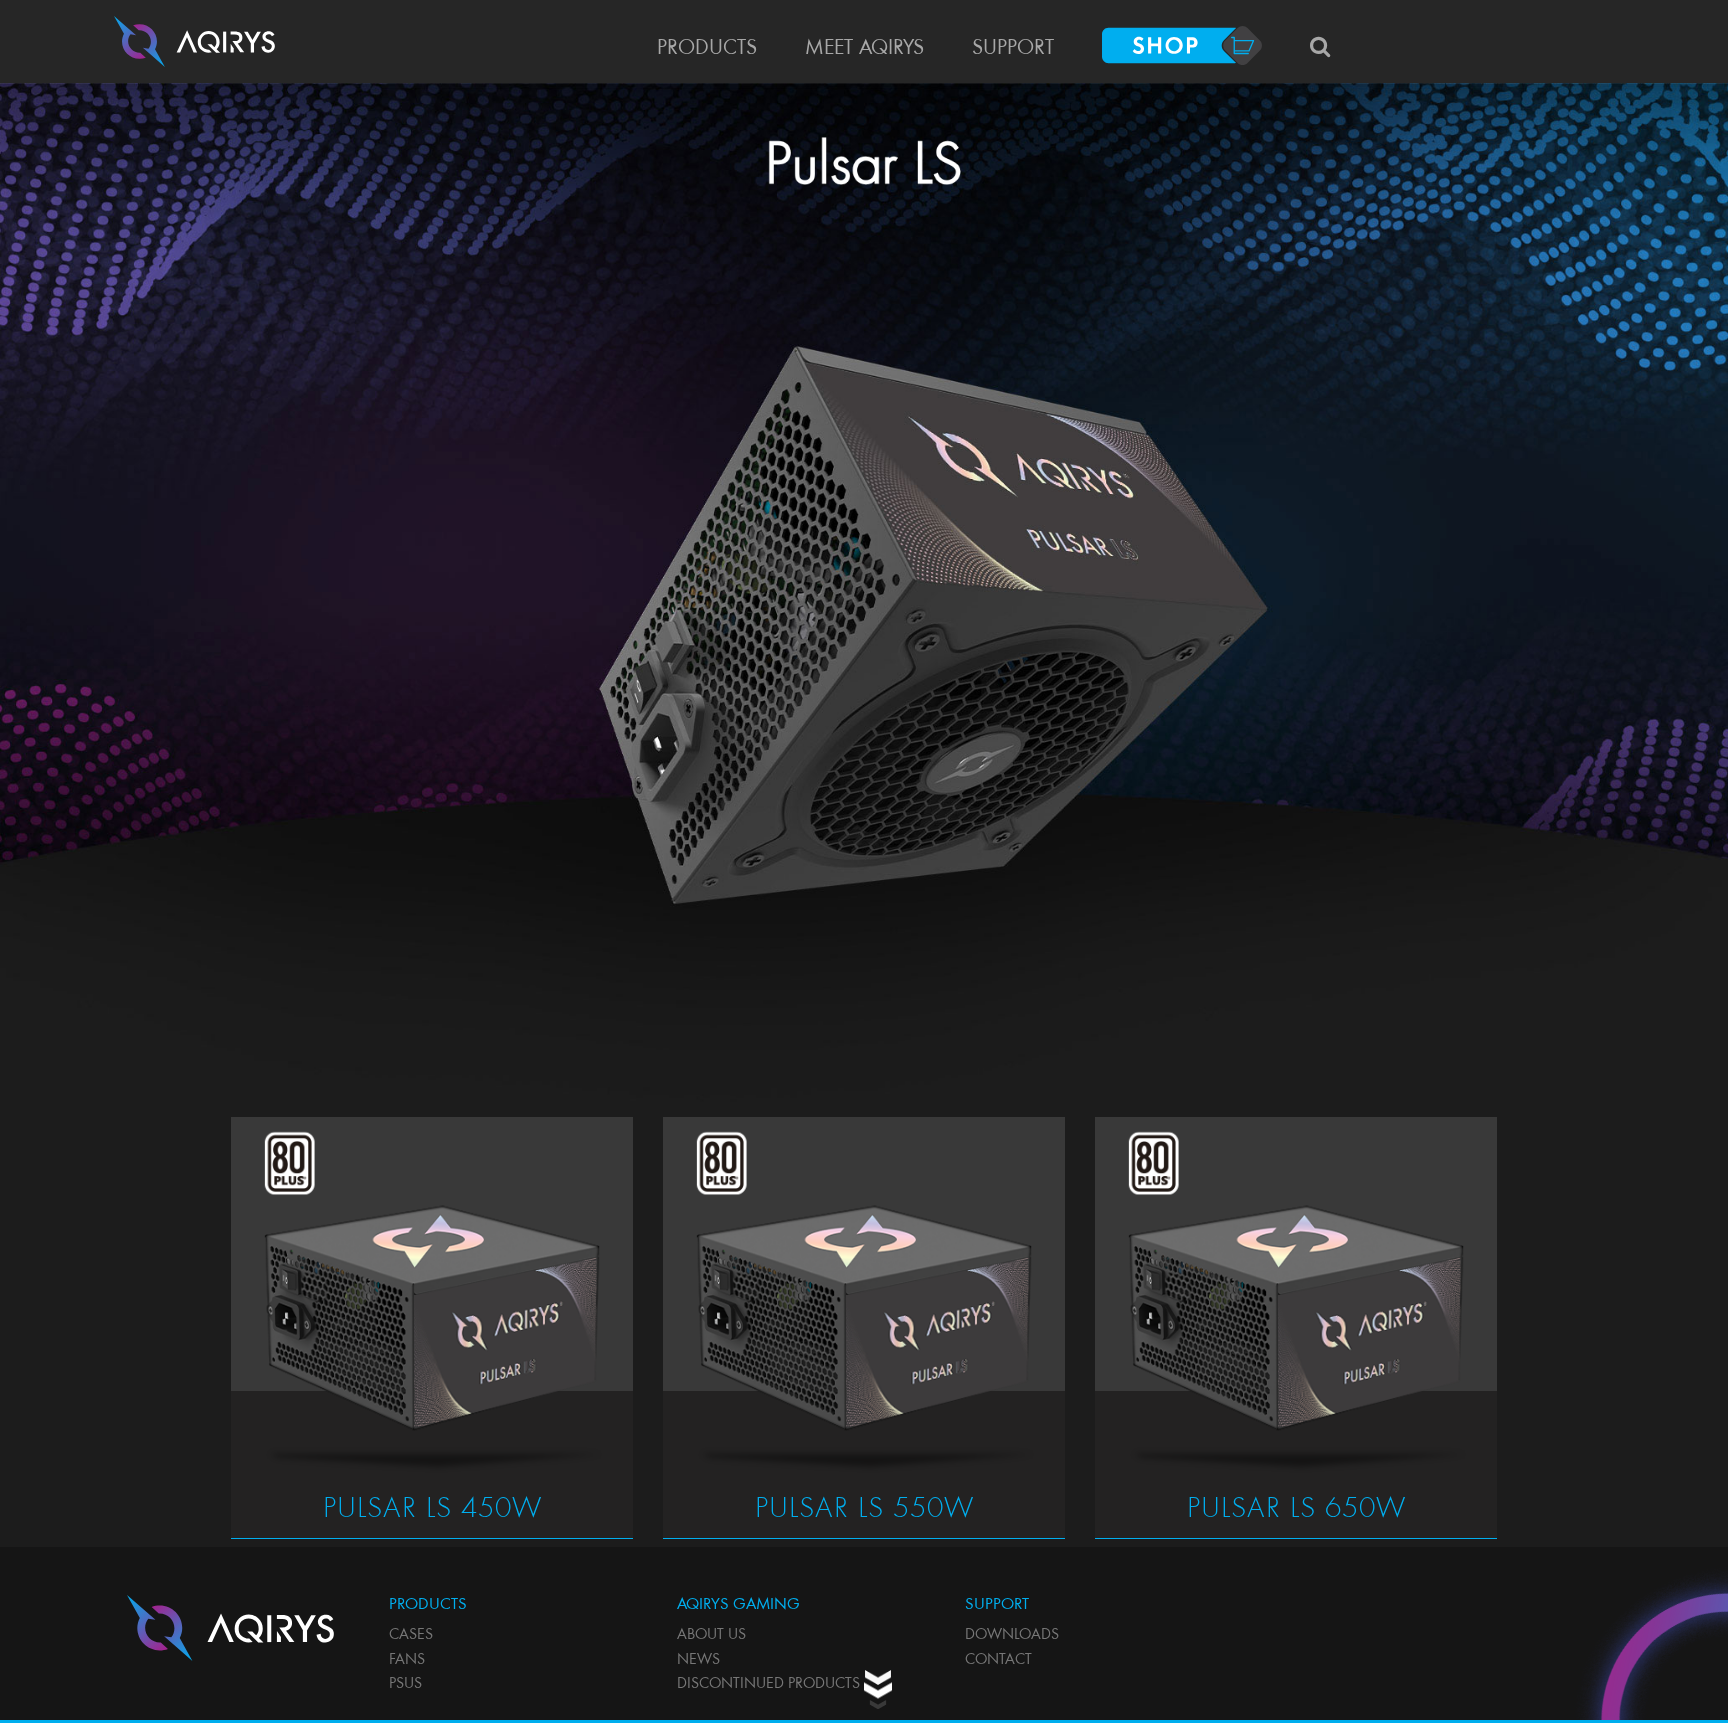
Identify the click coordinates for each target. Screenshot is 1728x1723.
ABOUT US (711, 1635)
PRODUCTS (707, 49)
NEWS (698, 1660)
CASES (411, 1635)
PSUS (405, 1684)
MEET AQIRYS (864, 49)
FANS (407, 1660)
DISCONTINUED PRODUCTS (768, 1684)
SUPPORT (1013, 49)
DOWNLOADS (1012, 1635)
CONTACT (998, 1660)
